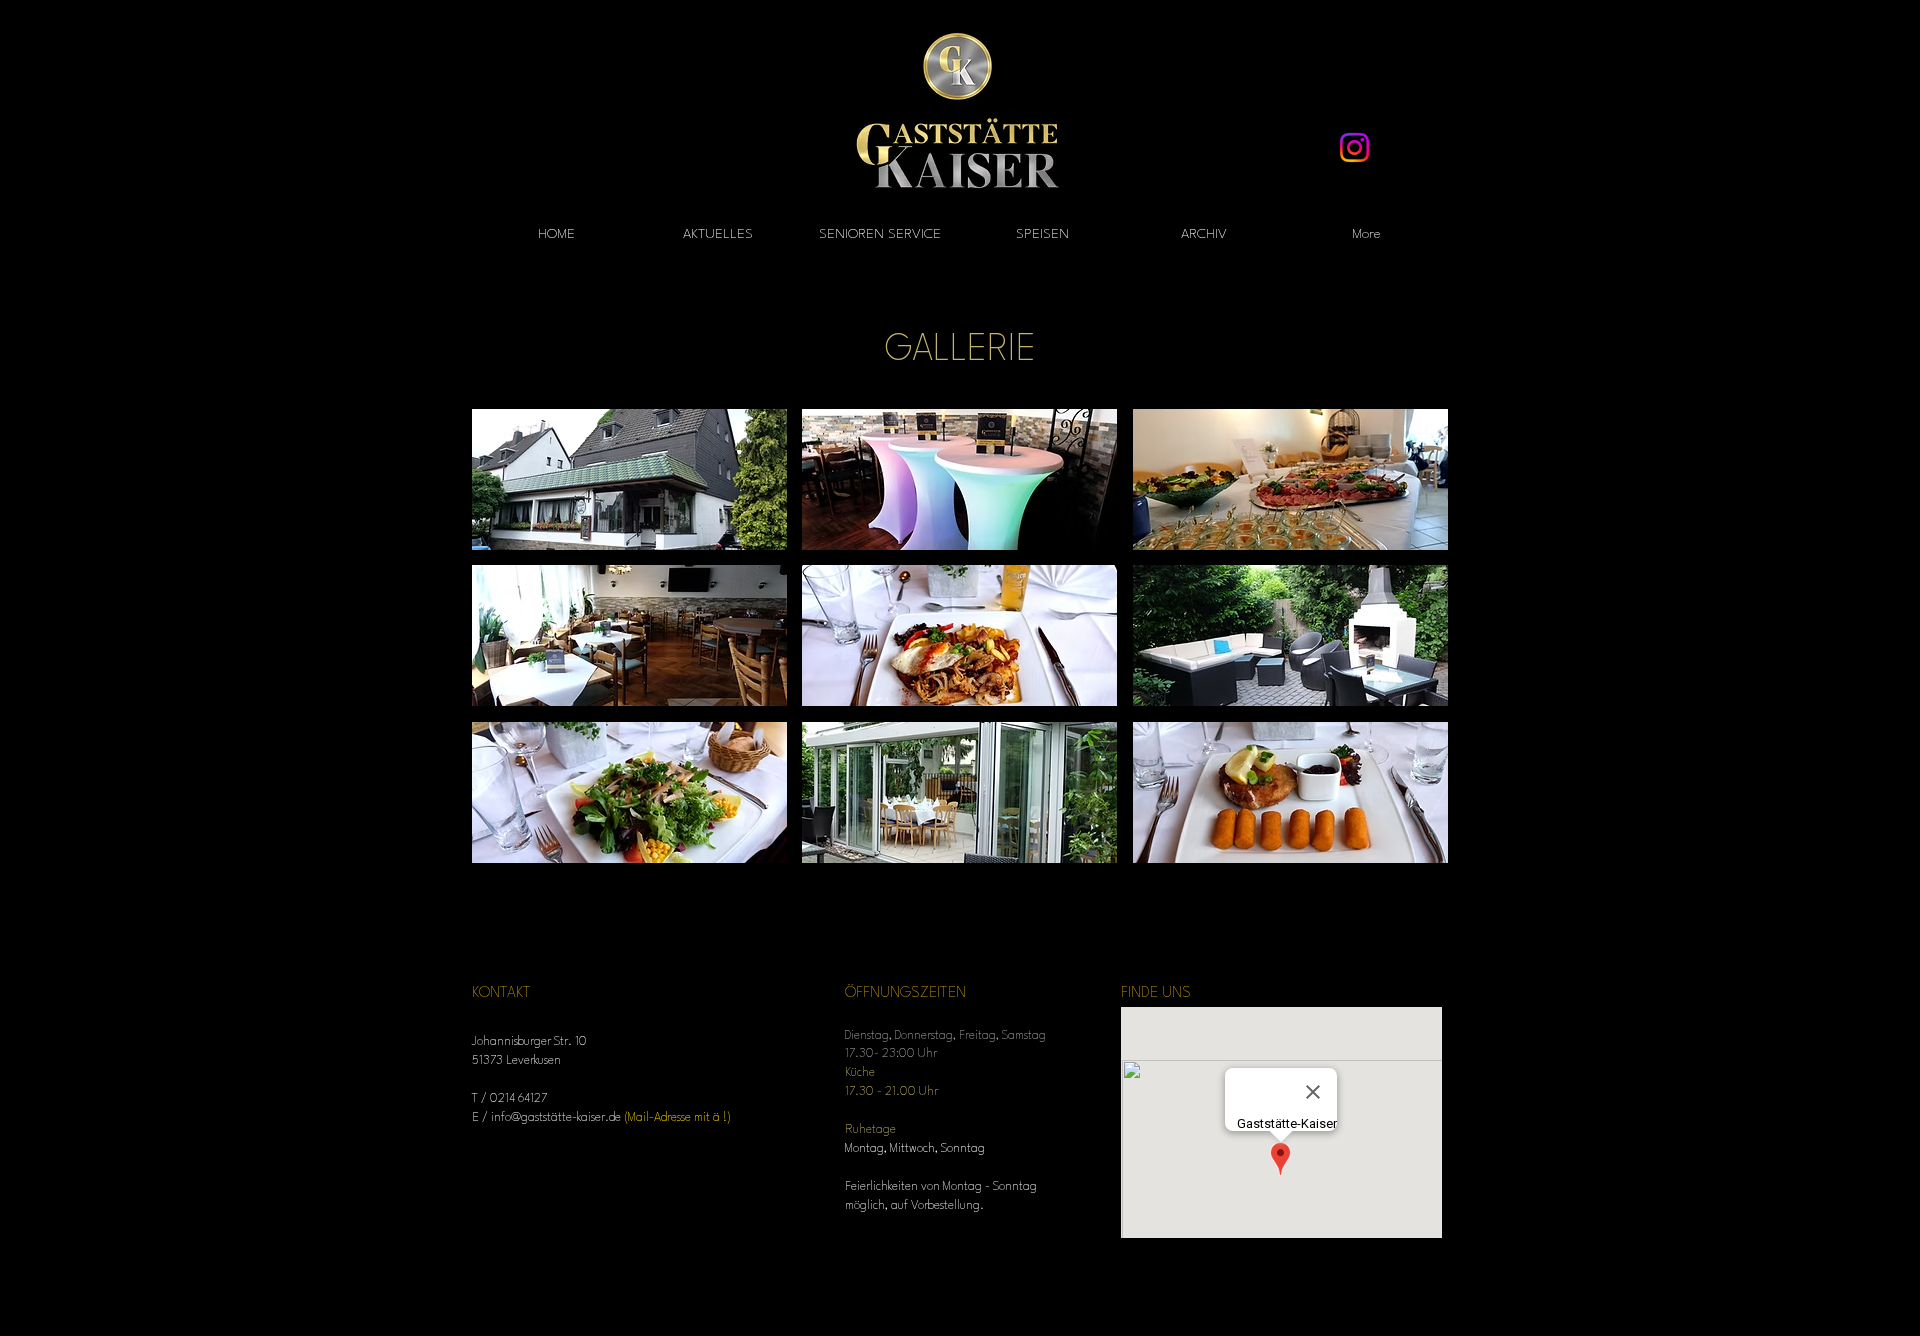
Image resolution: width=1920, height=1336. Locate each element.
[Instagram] (1354, 147)
